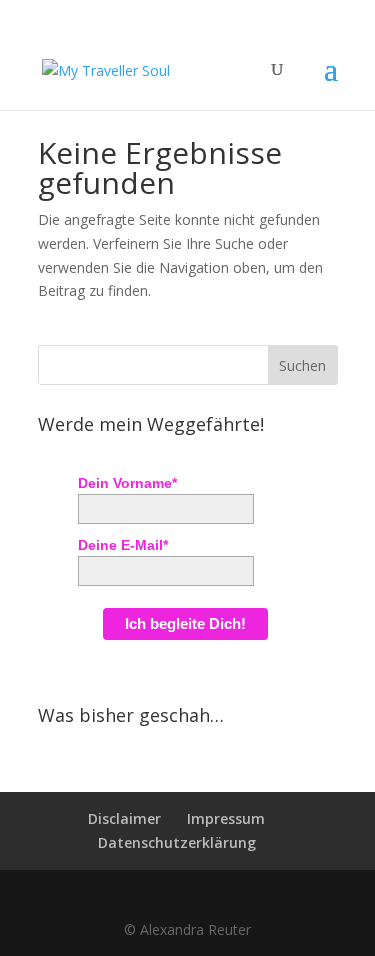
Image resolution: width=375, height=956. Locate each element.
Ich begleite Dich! (185, 623)
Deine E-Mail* (123, 545)
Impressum (226, 818)
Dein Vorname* (127, 483)
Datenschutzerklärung (177, 842)
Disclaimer (124, 818)
